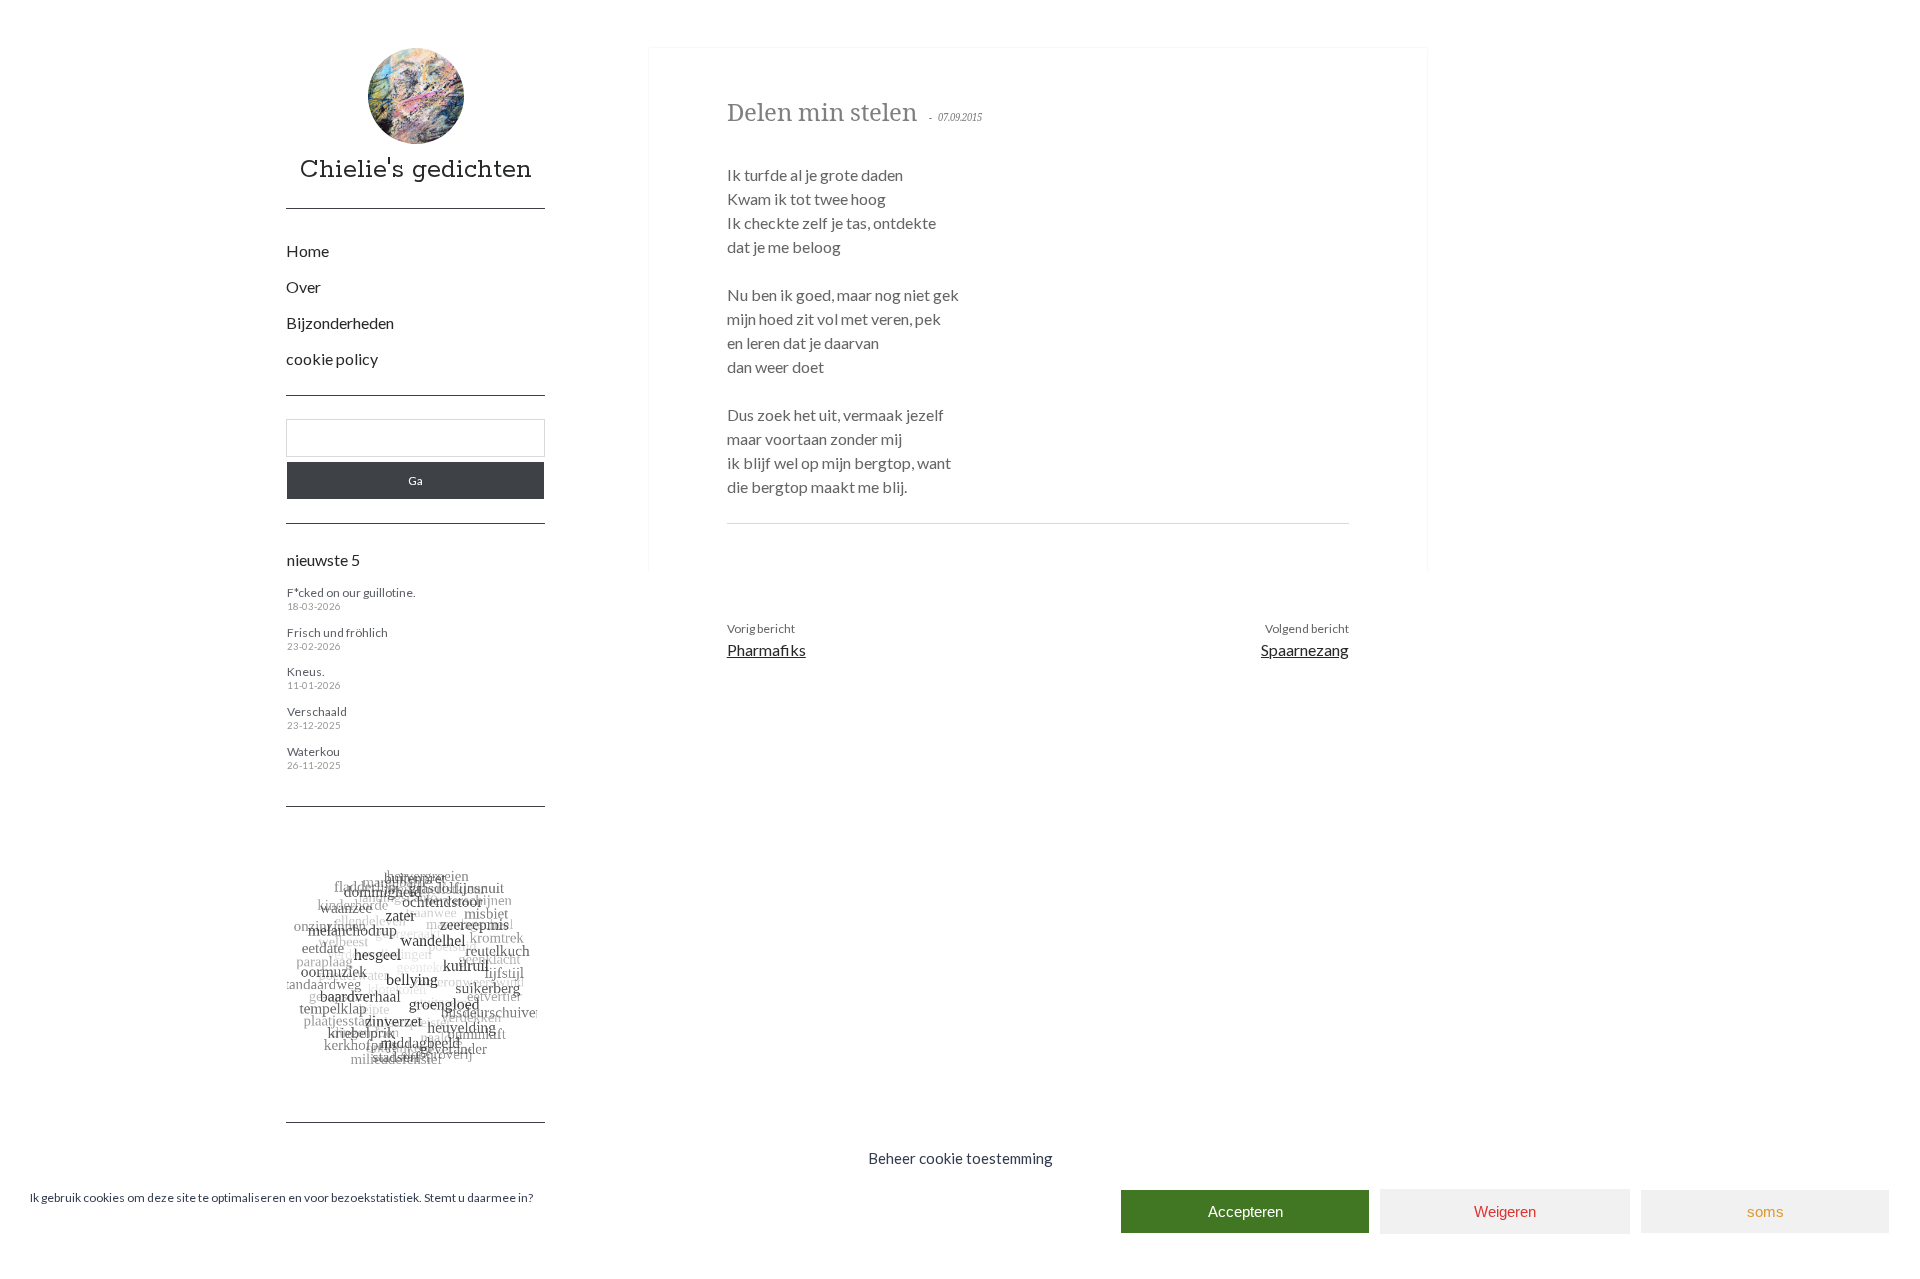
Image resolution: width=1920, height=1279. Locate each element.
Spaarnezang (1305, 649)
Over (303, 286)
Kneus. (306, 671)
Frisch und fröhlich (337, 632)
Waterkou (313, 751)
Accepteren (1245, 1211)
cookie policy (332, 358)
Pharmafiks (766, 649)
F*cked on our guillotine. (351, 592)
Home (307, 250)
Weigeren (1505, 1211)
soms (1765, 1211)
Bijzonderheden (340, 322)
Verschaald (317, 711)
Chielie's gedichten (416, 170)
